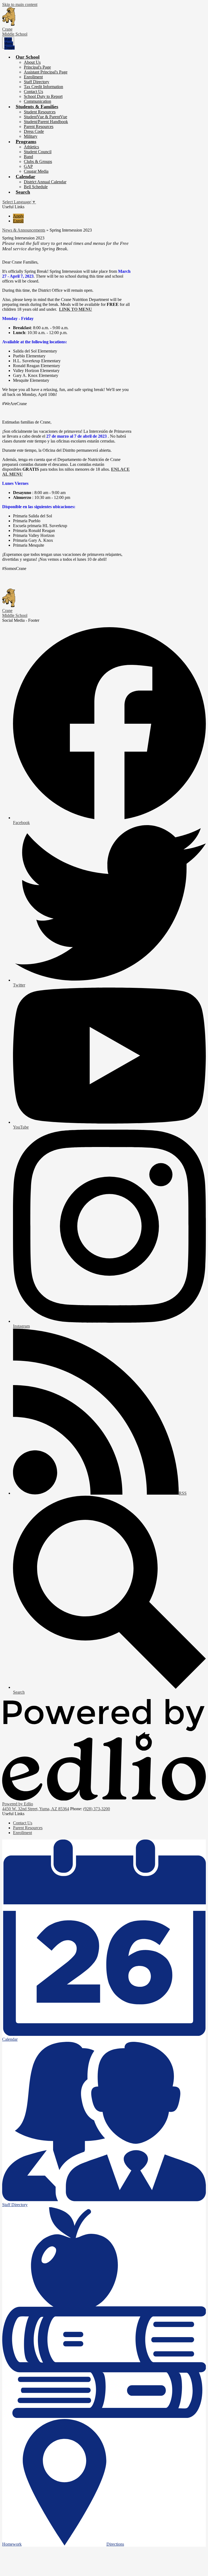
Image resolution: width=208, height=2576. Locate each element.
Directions (115, 2544)
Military (31, 136)
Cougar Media (36, 171)
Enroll (18, 221)
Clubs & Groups (38, 161)
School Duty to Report (43, 96)
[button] (28, 57)
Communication (38, 101)
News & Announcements (24, 230)
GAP (28, 166)
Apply (18, 216)
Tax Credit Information (43, 87)
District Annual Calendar (45, 182)
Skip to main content (20, 4)
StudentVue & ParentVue (45, 117)
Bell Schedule (36, 187)
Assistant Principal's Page (46, 72)
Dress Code (34, 131)
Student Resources (40, 112)
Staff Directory (37, 82)
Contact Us (33, 92)
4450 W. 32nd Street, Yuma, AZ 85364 (36, 1809)
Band (28, 157)
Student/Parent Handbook (46, 122)
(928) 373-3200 (97, 1809)
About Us (32, 62)
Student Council (38, 152)
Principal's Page (37, 67)
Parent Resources (39, 126)
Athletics (31, 147)
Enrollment (33, 77)
